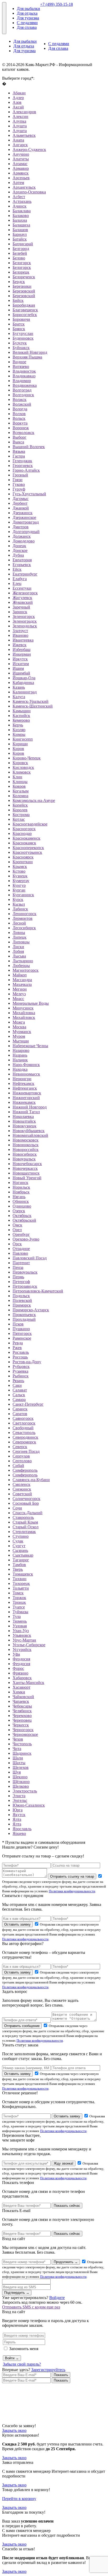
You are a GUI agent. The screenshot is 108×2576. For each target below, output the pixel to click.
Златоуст (20, 631)
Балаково (21, 216)
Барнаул (20, 234)
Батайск (20, 239)
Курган (19, 890)
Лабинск (20, 909)
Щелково (21, 1786)
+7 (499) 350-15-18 (56, 4)
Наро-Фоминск (26, 1065)
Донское (20, 550)
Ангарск (20, 145)
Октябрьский (24, 1220)
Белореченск (24, 277)
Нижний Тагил (26, 1112)
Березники (22, 286)
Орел (17, 1230)
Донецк (19, 546)
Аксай (18, 107)
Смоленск (21, 1484)
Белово (19, 258)
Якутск (19, 1815)
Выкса (18, 442)
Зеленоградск (25, 621)
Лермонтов (23, 918)
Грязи (18, 480)
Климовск (22, 772)
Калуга (19, 697)
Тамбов (19, 1565)
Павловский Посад (30, 1258)
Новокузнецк (25, 1126)
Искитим (21, 664)
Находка (20, 1069)
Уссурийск (22, 1650)
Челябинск (22, 1711)
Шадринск (22, 1753)
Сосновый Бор (26, 1503)
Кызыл (19, 904)
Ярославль (22, 1829)
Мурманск (22, 1032)
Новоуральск (24, 1159)
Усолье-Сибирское (29, 1645)
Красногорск (24, 829)
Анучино (21, 154)
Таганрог (21, 1560)
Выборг (20, 437)
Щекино (20, 1777)
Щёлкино (21, 1782)
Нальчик (20, 1060)
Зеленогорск (24, 616)
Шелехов (21, 1767)
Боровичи (21, 319)
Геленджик (22, 461)
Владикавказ (24, 376)
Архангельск (24, 187)
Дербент (20, 503)
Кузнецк (20, 876)
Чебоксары (22, 1706)
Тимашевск (23, 1574)
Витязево (21, 366)
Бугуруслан (23, 333)
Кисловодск (23, 767)
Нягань (19, 1197)
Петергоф (21, 1282)
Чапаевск (21, 1701)
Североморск (24, 1442)
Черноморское (25, 1734)
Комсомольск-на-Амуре (34, 800)
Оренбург (21, 1234)
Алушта (20, 126)
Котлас (19, 819)
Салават (20, 1390)
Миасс (18, 999)
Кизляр (19, 730)
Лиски (18, 947)
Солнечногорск (26, 1499)
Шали (18, 1758)
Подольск (21, 1296)
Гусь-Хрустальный (29, 494)
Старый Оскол (26, 1527)
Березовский (24, 291)
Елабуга (20, 579)
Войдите (57, 2298)
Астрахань (22, 201)
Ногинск (20, 1183)
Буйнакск (21, 348)
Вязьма (19, 451)
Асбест (19, 197)
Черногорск (23, 1730)
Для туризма (28, 18)
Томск (18, 1593)
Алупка (19, 121)
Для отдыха (27, 13)
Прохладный (24, 1319)
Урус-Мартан (24, 1640)
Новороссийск (26, 1150)
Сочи (17, 1508)
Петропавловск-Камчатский (38, 1291)
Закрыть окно (14, 2430)
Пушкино (21, 1329)
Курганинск (23, 895)
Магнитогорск (26, 970)
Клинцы (20, 782)
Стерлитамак (24, 1532)
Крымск (20, 866)
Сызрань (20, 1550)
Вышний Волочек (29, 447)
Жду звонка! (64, 2163)
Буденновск (23, 338)
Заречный (21, 607)
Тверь (18, 1569)
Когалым (21, 791)
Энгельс (20, 1800)
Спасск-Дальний (28, 1513)
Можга (19, 1022)
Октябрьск (22, 1216)
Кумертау (21, 881)
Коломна (20, 796)
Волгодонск (23, 395)
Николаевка (23, 1116)
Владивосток (24, 371)
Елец (17, 583)
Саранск (20, 1409)
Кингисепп (23, 739)
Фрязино (20, 1673)
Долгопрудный (26, 532)
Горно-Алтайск (26, 470)
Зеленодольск (25, 626)
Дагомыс (21, 499)
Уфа (16, 1654)
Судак (18, 1541)
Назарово (21, 1050)
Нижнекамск (24, 1102)
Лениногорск (25, 914)
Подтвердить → (17, 2293)
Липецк (20, 937)
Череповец (22, 1720)
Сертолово (22, 1461)
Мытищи (21, 1041)
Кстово (19, 871)
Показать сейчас (67, 2206)
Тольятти (21, 1588)
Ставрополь (23, 1517)
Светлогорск (24, 1423)
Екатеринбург (25, 574)
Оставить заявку (17, 1924)
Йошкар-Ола (24, 678)
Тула (17, 1616)
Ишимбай (21, 673)
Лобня (18, 951)
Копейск (20, 805)
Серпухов (21, 1456)
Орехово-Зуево (26, 1239)
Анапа (18, 140)
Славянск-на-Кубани (31, 1480)
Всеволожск (23, 433)
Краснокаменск (26, 838)
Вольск (19, 418)
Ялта (17, 1819)
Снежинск (22, 1489)
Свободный (23, 1428)
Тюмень (20, 1621)
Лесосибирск (24, 928)
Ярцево (19, 1833)
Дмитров (21, 527)
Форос (18, 1668)
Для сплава (27, 27)
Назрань (20, 1055)
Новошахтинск (26, 1173)
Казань (19, 687)
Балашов (20, 230)
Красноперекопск (28, 848)
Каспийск (21, 716)
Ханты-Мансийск (28, 1683)
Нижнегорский (26, 1098)
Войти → (12, 2358)
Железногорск (25, 593)
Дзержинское (24, 517)
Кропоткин (23, 862)
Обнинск (21, 1201)
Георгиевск (23, 466)
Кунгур (19, 885)
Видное (19, 362)
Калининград (25, 692)
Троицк (19, 1602)
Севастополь (24, 1433)
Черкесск (21, 1725)
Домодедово (24, 541)
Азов (17, 102)
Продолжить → (66, 2262)
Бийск (18, 300)
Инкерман (22, 654)
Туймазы (20, 1612)
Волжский (22, 404)
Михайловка (24, 1013)
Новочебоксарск (27, 1164)
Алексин (20, 116)
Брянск (19, 329)
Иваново (20, 635)
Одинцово (22, 1206)
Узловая (20, 1626)
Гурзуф (19, 489)
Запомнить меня (24, 2349)
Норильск (21, 1187)
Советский (22, 1494)
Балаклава (22, 211)
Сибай (18, 1466)
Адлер (18, 98)
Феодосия (21, 1659)
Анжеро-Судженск (29, 150)
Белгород (21, 249)
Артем (18, 183)
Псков (18, 1324)
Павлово (20, 1253)
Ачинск (20, 206)
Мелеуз (19, 994)
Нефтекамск (23, 1083)
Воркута (20, 423)
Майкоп (20, 975)
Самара (19, 1400)
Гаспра (19, 456)
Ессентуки (22, 588)
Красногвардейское (30, 824)
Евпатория (22, 560)
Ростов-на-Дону (27, 1362)
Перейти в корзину (19, 2499)
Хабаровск (22, 1678)
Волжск (20, 400)
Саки (17, 1385)
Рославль (21, 1352)
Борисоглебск (25, 315)
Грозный (20, 475)
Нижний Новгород (30, 1107)
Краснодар (22, 833)
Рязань (18, 1381)
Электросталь (25, 1791)
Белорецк (21, 272)
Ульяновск (22, 1635)
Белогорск (22, 263)
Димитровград (26, 522)
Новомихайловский (30, 1135)
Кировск (20, 763)
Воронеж (21, 428)
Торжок (19, 1598)
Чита (17, 1749)
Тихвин (20, 1579)
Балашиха (21, 225)
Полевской (22, 1300)
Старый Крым (25, 1522)
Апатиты (21, 159)
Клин (17, 777)
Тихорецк (21, 1583)
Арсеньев (21, 178)
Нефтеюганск (25, 1088)
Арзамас (20, 164)
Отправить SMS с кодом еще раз (31, 2307)
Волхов (19, 414)
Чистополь (22, 1744)
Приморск (22, 1305)
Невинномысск (26, 1074)
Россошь (20, 1357)
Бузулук (20, 343)
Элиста (19, 1796)
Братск (19, 324)
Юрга (18, 1810)
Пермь (18, 1277)
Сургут (19, 1546)
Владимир (22, 381)
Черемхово (22, 1716)
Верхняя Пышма (27, 357)
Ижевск (20, 645)
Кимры (19, 734)
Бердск (19, 282)
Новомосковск (26, 1140)
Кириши (20, 744)
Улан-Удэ (21, 1631)
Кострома (21, 815)
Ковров (19, 786)
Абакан (19, 93)
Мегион (20, 989)
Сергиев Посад (26, 1451)
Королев (20, 810)
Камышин (22, 711)
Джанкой (21, 508)
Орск (17, 1244)
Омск (17, 1225)
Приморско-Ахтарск (31, 1310)
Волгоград (22, 390)
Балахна (20, 220)
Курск (18, 900)
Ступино (21, 1536)
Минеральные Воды (31, 1003)
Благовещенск (25, 310)
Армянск (21, 173)
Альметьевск (24, 135)
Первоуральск (25, 1272)
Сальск (19, 1395)
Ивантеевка (23, 640)
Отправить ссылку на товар (72, 1876)
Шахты (19, 1763)
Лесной (19, 923)
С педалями (27, 23)
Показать (61, 2375)
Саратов (20, 1414)
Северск (20, 1447)
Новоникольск (26, 1145)
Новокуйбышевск (29, 1131)
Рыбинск (21, 1376)
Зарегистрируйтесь (48, 2370)
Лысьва (19, 956)
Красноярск (23, 857)
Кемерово (21, 720)
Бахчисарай (23, 244)
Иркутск (20, 659)
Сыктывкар (23, 1555)
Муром (19, 1036)
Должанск (22, 536)
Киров (18, 749)
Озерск (19, 1211)
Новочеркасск (25, 1168)
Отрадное (21, 1249)
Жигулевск (22, 598)
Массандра (22, 980)
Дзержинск (23, 513)
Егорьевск (22, 565)
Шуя (17, 1772)
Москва (19, 1027)
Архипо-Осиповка (29, 192)
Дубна (18, 555)
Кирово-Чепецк (27, 758)
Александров (24, 112)
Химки (19, 1692)
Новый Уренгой (27, 1178)
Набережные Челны (30, 1046)
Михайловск (24, 1017)
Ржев (17, 1348)
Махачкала (22, 984)
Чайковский (23, 1697)
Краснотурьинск (27, 852)
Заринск (20, 612)
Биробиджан (24, 305)
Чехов (18, 1739)
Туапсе (19, 1607)
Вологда (20, 409)
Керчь (18, 725)
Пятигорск (22, 1333)
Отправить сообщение (22, 2026)
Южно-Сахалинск (29, 1805)
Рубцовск (21, 1366)
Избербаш (21, 650)
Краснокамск (24, 843)
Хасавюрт (21, 1687)
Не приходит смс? (49, 2292)
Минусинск (23, 1008)
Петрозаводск (25, 1286)
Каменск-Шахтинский (33, 706)
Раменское (22, 1338)
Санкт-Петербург (28, 1404)
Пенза (18, 1267)
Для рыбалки (28, 9)
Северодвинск (25, 1437)
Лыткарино (23, 961)
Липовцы (21, 942)
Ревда (18, 1343)
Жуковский (23, 602)
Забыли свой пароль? (22, 2364)
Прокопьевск (24, 1315)
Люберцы (21, 966)
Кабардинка (23, 683)
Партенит (21, 1263)
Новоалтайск (24, 1121)
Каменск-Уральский (31, 701)
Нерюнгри (22, 1079)
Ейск (17, 569)
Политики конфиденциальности (72, 1891)
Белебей (20, 253)
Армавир (21, 168)
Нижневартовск (27, 1093)
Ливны (19, 933)
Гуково (19, 484)
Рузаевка (20, 1371)
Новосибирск (25, 1154)
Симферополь (25, 1470)
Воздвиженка (25, 385)
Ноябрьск (21, 1192)
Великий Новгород (30, 352)
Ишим (18, 668)
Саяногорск (23, 1418)
